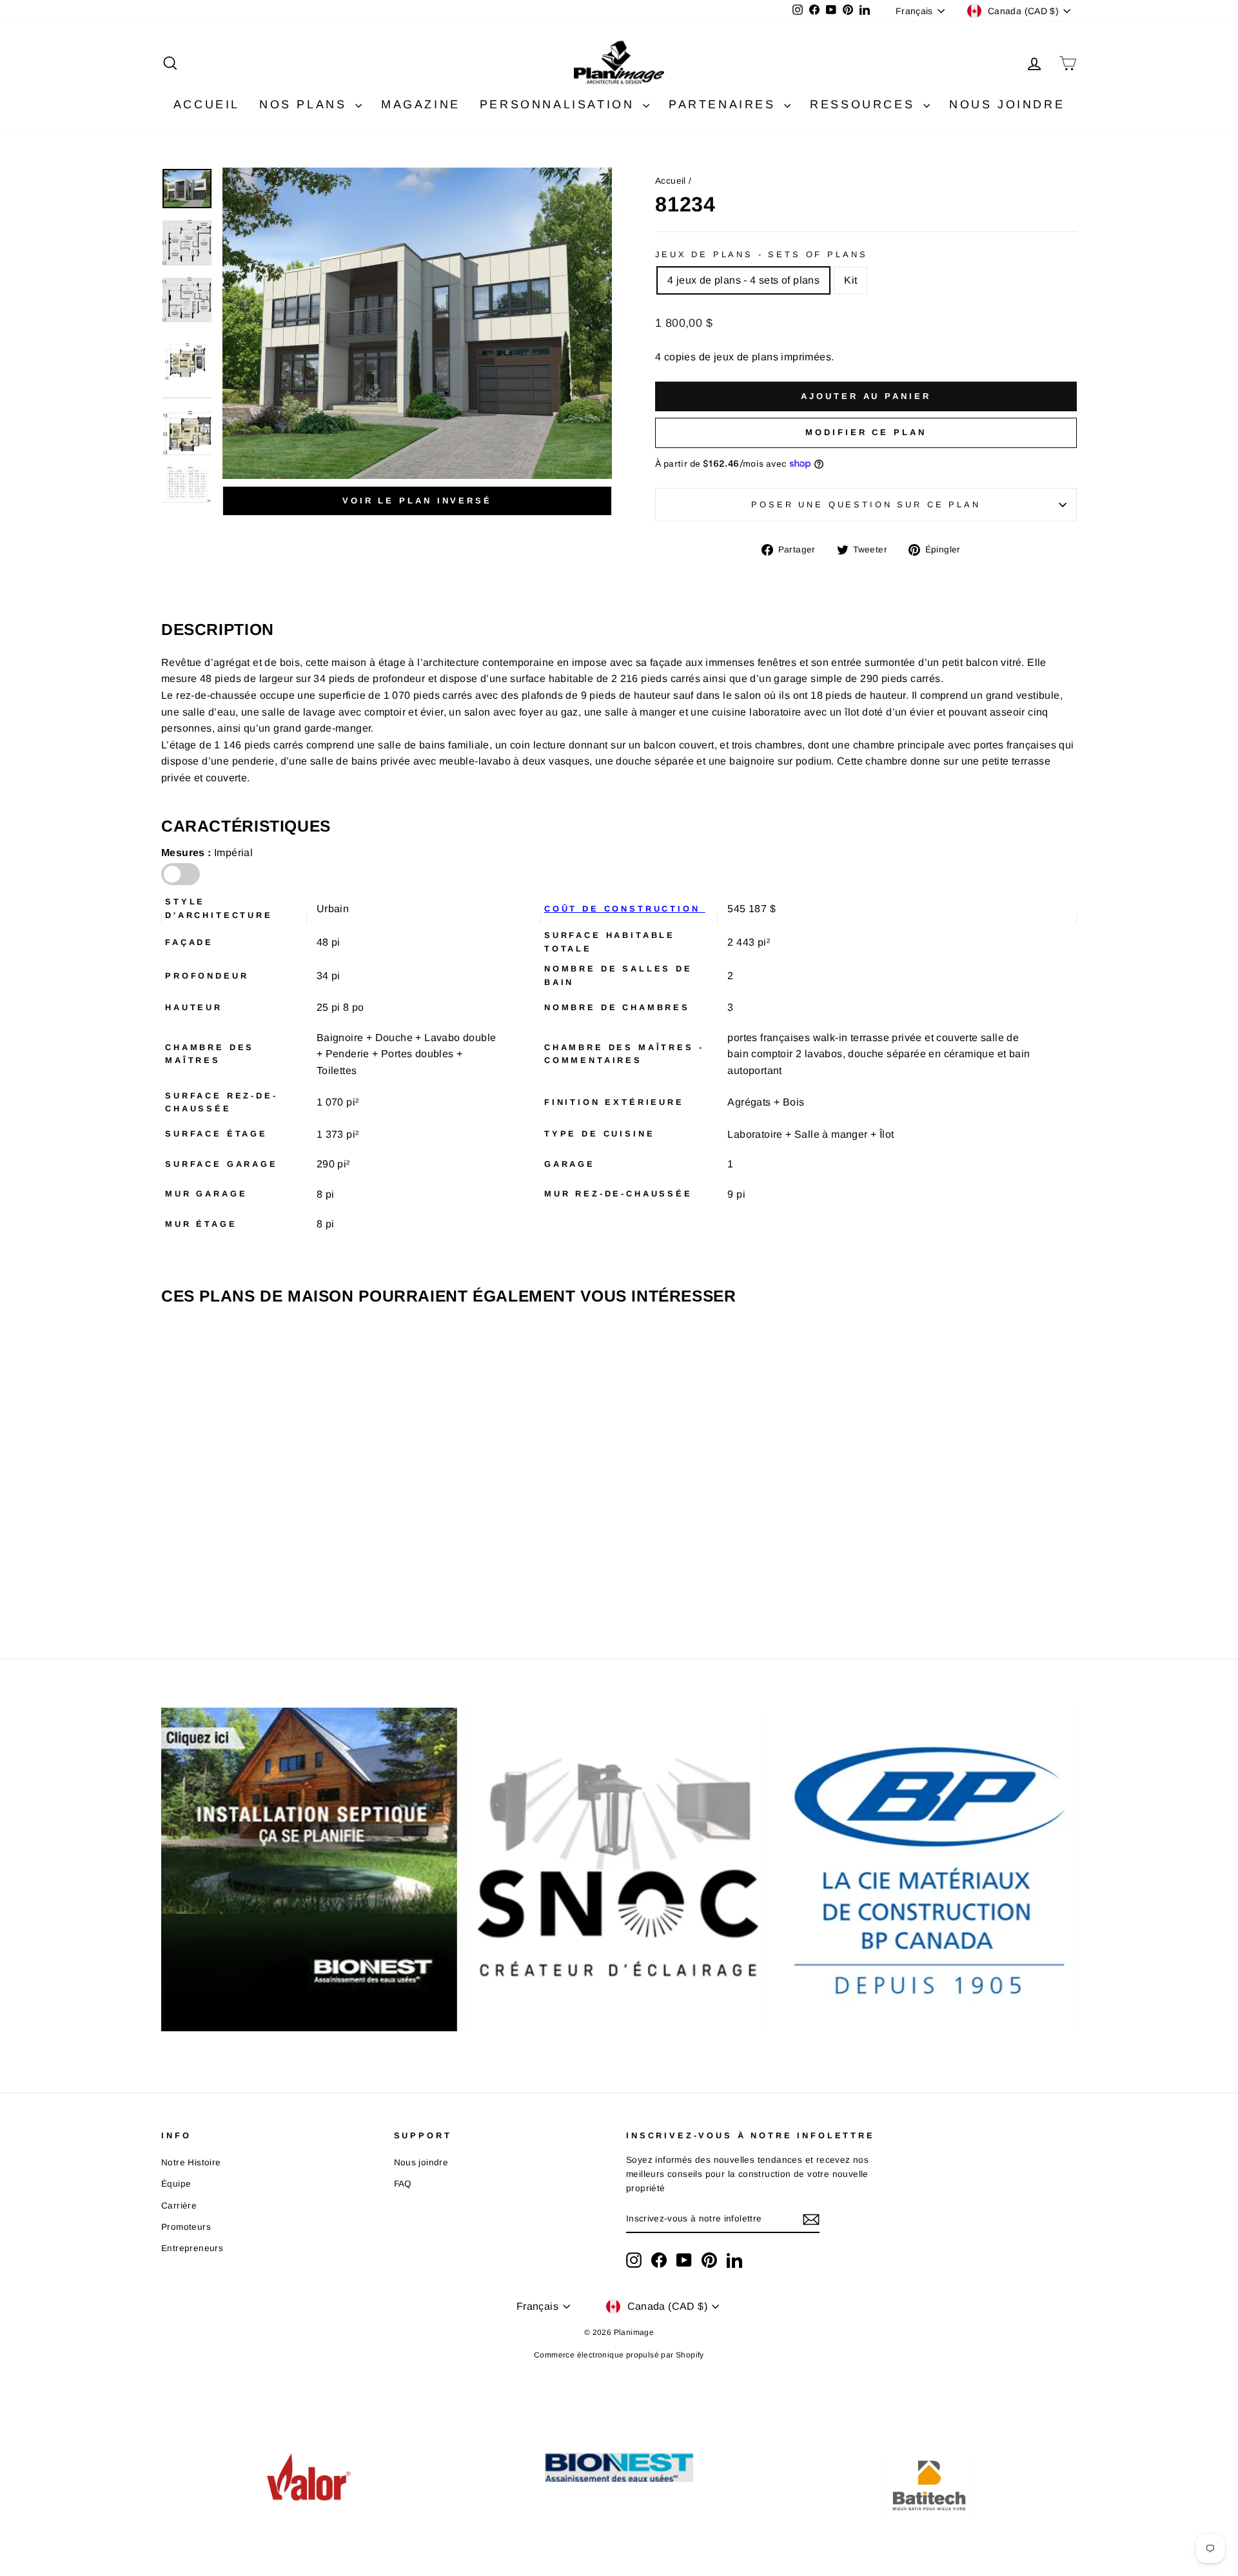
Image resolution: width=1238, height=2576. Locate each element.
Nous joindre (421, 2162)
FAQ (403, 2184)
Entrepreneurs (192, 2248)
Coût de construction (625, 909)
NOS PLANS (306, 104)
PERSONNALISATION (560, 104)
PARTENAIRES (725, 104)
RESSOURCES (865, 104)
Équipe (176, 2184)
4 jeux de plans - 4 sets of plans (743, 280)
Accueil (671, 181)
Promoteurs (186, 2227)
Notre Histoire (191, 2162)
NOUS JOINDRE (1007, 104)
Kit (850, 280)
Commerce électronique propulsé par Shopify (619, 2355)
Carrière (179, 2206)
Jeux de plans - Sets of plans (761, 254)
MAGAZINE (421, 104)
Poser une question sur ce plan (866, 504)
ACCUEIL (207, 104)
